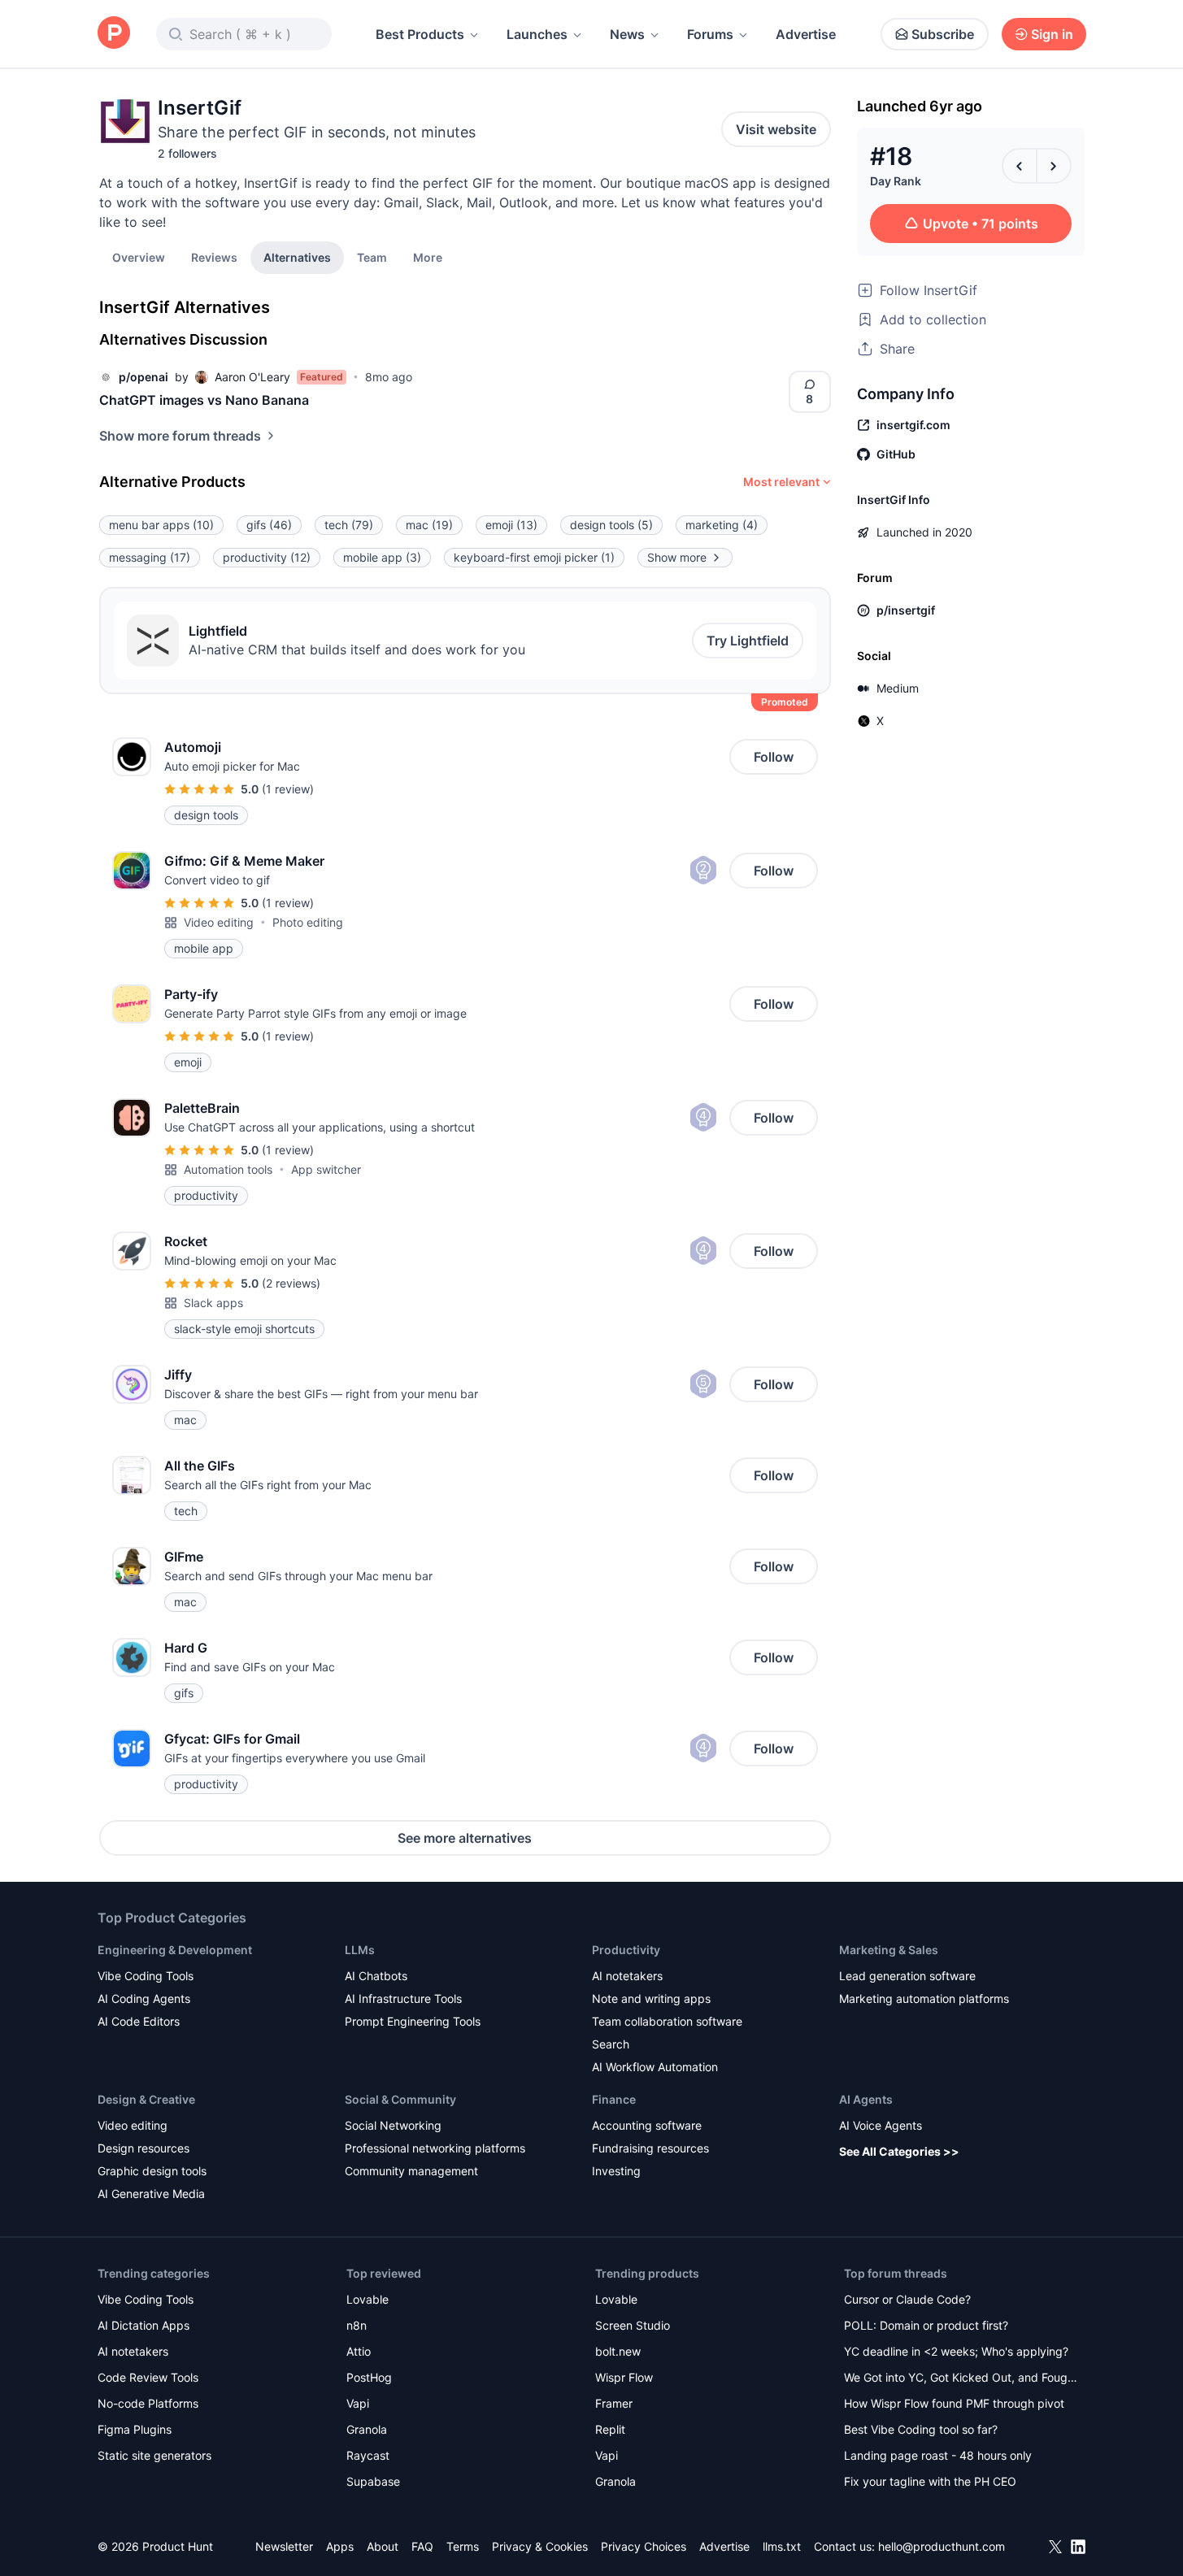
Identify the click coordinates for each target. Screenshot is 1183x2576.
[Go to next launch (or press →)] (1054, 166)
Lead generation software (907, 1976)
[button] (428, 257)
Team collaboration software (667, 2021)
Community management (411, 2171)
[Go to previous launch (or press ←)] (1020, 166)
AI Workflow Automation (655, 2067)
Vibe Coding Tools (146, 1976)
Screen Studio (633, 2325)
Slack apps (213, 1303)
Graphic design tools (152, 2171)
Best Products (420, 34)
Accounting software (647, 2125)
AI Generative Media (151, 2194)
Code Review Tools (148, 2377)
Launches (537, 34)
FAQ (422, 2546)
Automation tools (228, 1169)
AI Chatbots (376, 1976)
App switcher (326, 1169)
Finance (614, 2099)
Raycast (368, 2455)
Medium (898, 688)
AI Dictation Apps (144, 2325)
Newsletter (284, 2546)
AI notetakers (627, 1976)
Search (611, 2044)
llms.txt (782, 2546)
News (627, 34)
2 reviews (291, 1283)
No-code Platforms (148, 2403)
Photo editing (308, 922)
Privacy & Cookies (540, 2546)
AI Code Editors (139, 2021)
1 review (288, 789)
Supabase (373, 2481)
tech (349, 525)
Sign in (1052, 34)
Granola (367, 2429)
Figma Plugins (135, 2429)
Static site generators (154, 2455)
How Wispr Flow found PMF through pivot (954, 2403)
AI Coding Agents (144, 1998)
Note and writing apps (651, 1998)
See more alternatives (465, 1838)
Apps (340, 2546)
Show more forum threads (180, 436)
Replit (610, 2429)
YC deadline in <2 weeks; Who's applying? (956, 2351)
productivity (267, 557)
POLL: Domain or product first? (926, 2325)
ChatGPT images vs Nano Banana (204, 400)
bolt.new (618, 2351)
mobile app (382, 557)
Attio (359, 2351)
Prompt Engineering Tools (413, 2021)
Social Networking (393, 2125)
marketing (722, 525)
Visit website (776, 129)
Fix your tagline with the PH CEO (930, 2481)
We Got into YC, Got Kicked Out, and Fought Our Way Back (961, 2379)
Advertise (806, 34)
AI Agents (866, 2099)
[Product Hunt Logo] (114, 34)
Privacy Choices (644, 2546)
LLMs (360, 1950)
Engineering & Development (175, 1950)
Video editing (219, 922)
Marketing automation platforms (924, 1998)
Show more (677, 557)
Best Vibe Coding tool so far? (921, 2429)
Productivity (626, 1950)
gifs (269, 525)
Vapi (358, 2403)
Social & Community (400, 2099)
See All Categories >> (899, 2151)
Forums (710, 34)
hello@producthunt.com (942, 2546)
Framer (614, 2403)
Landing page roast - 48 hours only (938, 2455)
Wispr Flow (624, 2377)
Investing (616, 2171)
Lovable (368, 2299)
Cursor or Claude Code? (907, 2299)
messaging (150, 557)
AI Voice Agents (881, 2125)
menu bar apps (161, 525)
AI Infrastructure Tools (403, 1998)
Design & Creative (146, 2099)
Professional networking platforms (435, 2148)
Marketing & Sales (889, 1950)
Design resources (144, 2148)
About (383, 2546)
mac (429, 525)
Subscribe (943, 34)
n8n (357, 2325)
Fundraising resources (650, 2148)
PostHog (369, 2377)
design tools (611, 525)
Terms (463, 2546)
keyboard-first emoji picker (534, 557)
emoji (511, 525)
